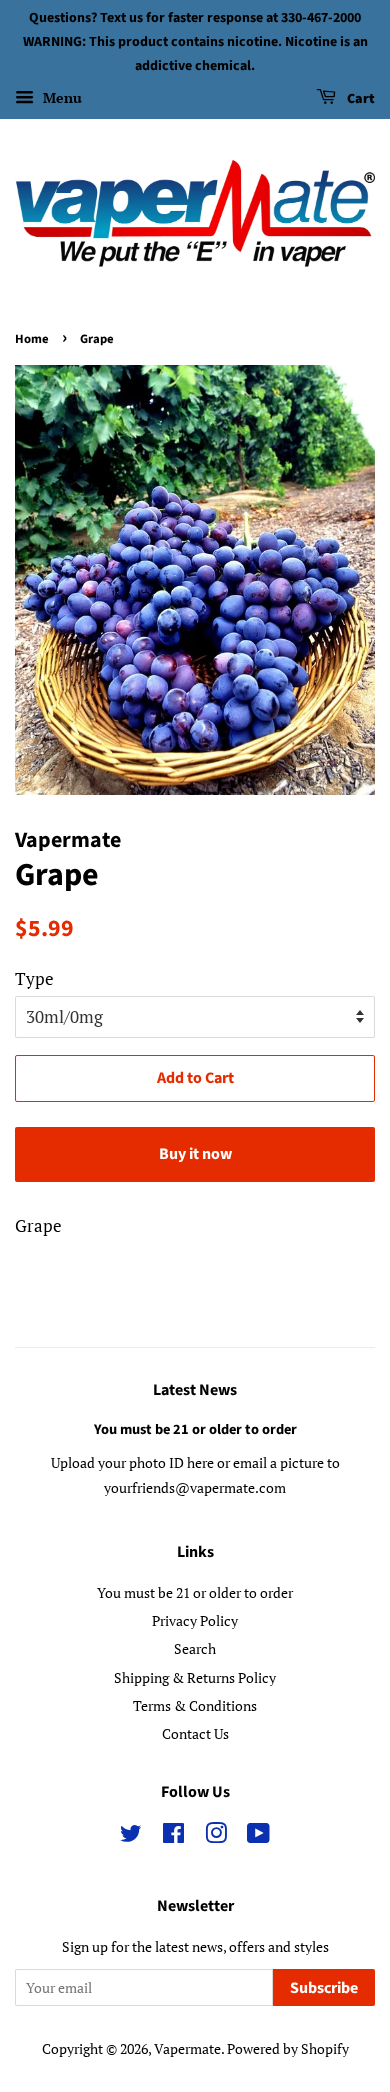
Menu (60, 98)
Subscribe (324, 1988)
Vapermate (187, 2048)
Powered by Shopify (288, 2048)
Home (32, 339)
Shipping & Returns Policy (195, 1677)
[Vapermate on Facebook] (173, 1836)
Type (34, 978)
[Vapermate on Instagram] (216, 1836)
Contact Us (195, 1733)
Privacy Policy (195, 1620)
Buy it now (195, 1154)
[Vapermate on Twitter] (131, 1836)
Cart (359, 100)
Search (195, 1648)
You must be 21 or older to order (195, 1429)
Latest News (195, 1390)
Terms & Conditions (195, 1705)
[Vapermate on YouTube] (258, 1836)
